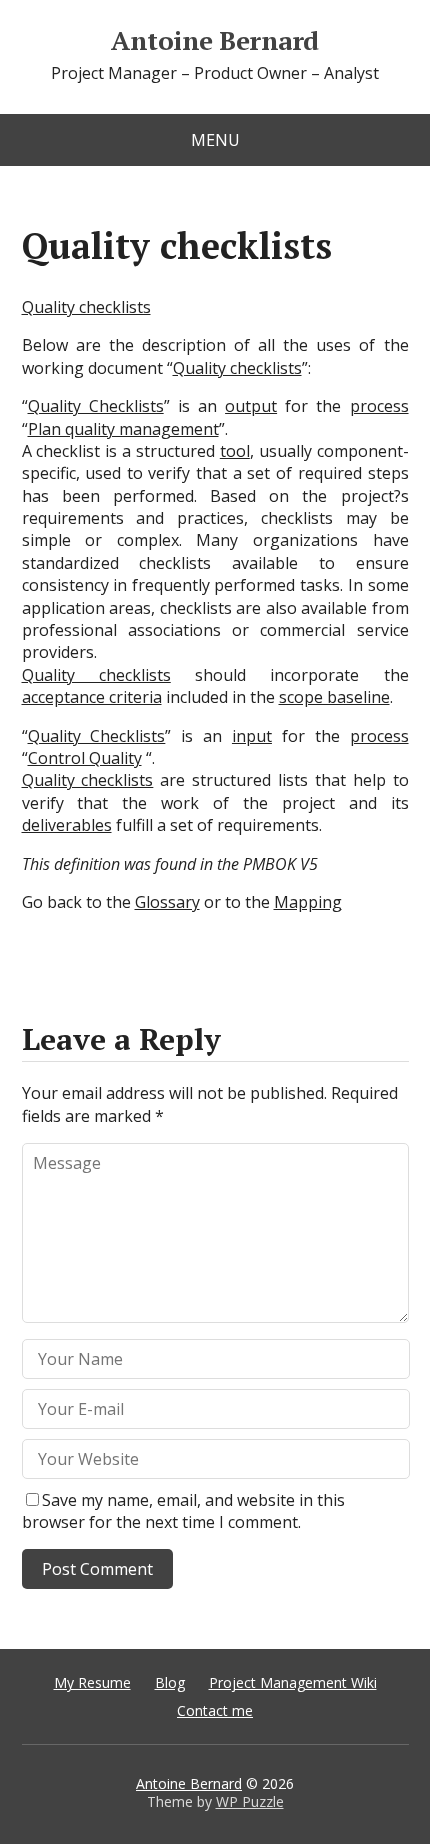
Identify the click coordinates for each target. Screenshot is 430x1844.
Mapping (308, 902)
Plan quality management (123, 429)
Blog (170, 1682)
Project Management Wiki (293, 1682)
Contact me (215, 1710)
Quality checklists (86, 307)
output (251, 406)
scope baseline (334, 697)
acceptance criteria (92, 697)
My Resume (92, 1682)
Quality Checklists (96, 406)
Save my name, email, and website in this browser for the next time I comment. (183, 1511)
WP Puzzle (250, 1801)
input (252, 736)
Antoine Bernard (214, 41)
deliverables (67, 825)
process (379, 406)
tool (235, 451)
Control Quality (85, 758)
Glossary (167, 902)
